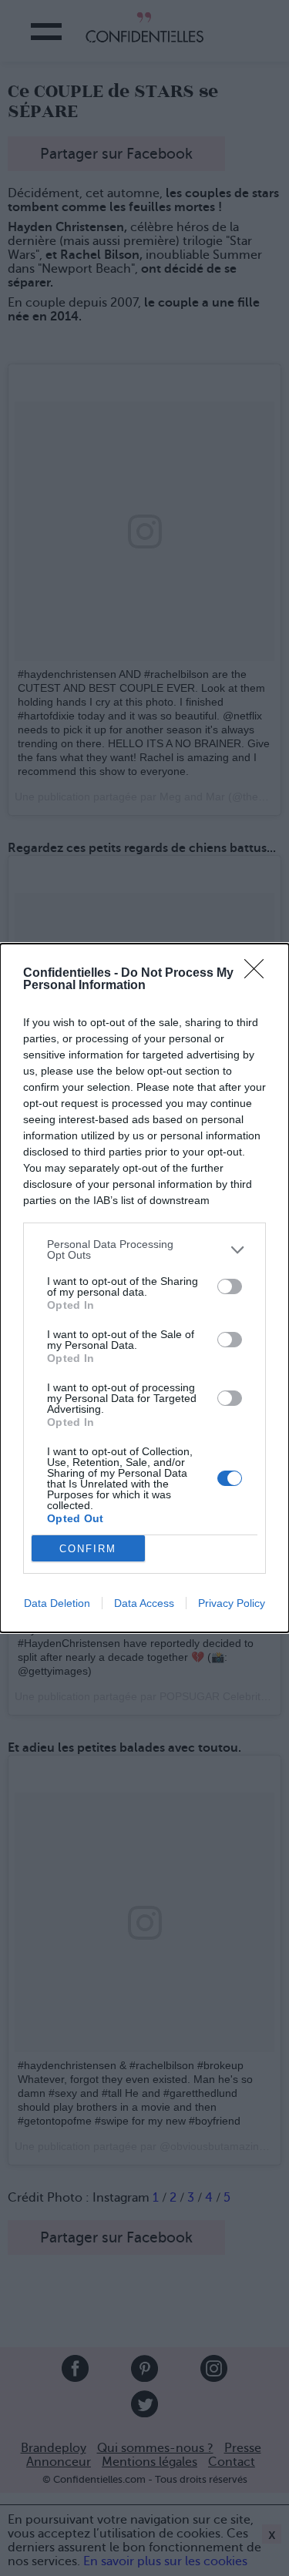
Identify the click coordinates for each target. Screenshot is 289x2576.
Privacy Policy (232, 1603)
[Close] (259, 974)
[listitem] (144, 1249)
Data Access (144, 1603)
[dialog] (144, 1288)
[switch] (230, 1286)
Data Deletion (57, 1603)
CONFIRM (88, 1549)
